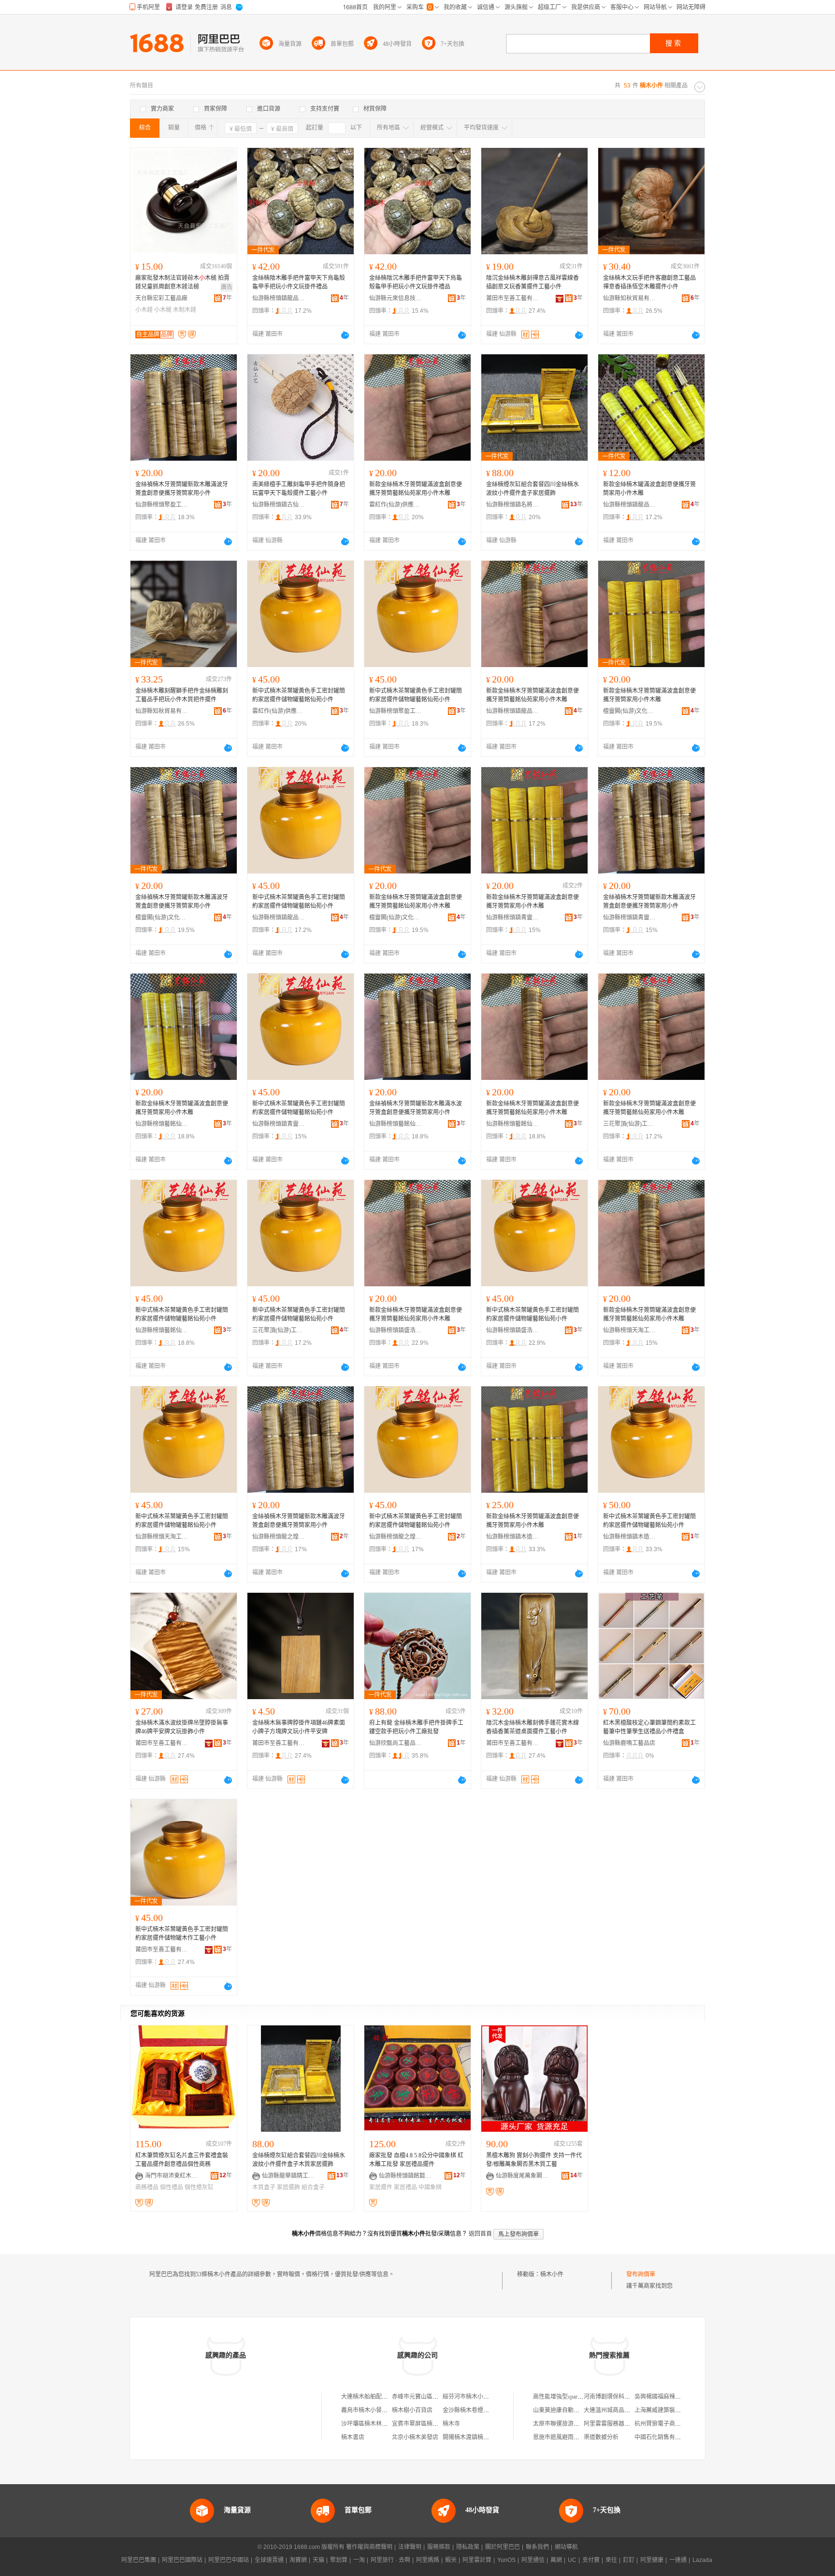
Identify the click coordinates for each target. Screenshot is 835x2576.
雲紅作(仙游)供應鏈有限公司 (396, 505)
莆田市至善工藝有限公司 (513, 298)
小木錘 (144, 310)
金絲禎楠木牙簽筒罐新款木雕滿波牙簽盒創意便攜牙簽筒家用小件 (182, 489)
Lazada (702, 2560)
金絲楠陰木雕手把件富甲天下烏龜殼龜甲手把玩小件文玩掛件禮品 (299, 282)
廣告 (227, 287)
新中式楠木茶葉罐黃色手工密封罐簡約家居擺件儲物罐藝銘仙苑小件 (299, 695)
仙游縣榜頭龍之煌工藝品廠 (279, 1537)
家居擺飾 (288, 2187)
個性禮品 (172, 2187)
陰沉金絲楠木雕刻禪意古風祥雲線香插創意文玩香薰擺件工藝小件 (533, 282)
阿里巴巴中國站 (229, 2560)
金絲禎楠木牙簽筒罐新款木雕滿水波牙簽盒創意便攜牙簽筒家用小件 (416, 1108)
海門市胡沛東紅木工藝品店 (172, 2176)
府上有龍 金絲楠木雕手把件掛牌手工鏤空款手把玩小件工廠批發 (416, 1727)
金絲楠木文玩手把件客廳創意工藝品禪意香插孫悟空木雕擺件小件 (649, 282)
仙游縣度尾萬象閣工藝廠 (522, 2176)
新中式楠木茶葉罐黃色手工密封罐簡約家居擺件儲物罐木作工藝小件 (182, 1934)
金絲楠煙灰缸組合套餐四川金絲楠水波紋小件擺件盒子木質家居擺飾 (299, 2160)
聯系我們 (537, 2547)
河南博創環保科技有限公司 (619, 2397)
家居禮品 (405, 2187)
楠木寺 (451, 2424)
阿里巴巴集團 (139, 2560)
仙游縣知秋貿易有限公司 (630, 298)
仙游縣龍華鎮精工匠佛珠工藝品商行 (288, 2176)
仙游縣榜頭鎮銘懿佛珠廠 (405, 2176)
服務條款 (439, 2547)
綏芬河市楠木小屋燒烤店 (475, 2397)
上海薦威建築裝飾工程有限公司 (675, 2410)
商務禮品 (147, 2187)
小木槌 (163, 310)
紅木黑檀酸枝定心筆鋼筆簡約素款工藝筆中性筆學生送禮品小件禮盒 (649, 1727)
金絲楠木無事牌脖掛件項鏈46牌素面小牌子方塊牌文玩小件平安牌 (299, 1727)
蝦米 (451, 2560)
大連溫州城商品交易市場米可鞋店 (627, 2410)
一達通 (678, 2560)
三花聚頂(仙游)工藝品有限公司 (630, 1124)
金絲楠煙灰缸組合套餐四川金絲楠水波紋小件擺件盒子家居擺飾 (533, 489)
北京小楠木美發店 (415, 2437)
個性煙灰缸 (199, 2187)
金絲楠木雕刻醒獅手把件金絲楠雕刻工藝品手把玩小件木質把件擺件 (182, 695)
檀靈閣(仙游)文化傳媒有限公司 (630, 711)
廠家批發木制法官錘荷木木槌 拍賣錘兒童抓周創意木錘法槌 (182, 282)
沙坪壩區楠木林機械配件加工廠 (382, 2424)
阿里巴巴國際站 (182, 2560)
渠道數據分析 (601, 2437)
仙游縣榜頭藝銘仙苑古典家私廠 (162, 1124)
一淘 (359, 2560)
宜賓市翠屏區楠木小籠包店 (427, 2424)
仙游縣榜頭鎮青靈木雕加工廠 (513, 917)
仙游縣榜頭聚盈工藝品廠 (162, 505)
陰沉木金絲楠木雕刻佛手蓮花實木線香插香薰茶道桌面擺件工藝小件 (533, 1727)
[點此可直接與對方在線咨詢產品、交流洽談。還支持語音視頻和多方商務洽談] (345, 335)
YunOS (506, 2560)
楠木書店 (353, 2437)
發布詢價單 (641, 2274)
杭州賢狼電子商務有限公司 (669, 2424)
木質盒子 (264, 2187)
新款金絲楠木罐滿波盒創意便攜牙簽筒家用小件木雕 (649, 489)
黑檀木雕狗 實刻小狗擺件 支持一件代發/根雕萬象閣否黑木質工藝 (534, 2160)
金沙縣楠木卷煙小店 (469, 2410)
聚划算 (339, 2560)
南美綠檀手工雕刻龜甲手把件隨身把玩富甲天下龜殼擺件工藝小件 (299, 489)
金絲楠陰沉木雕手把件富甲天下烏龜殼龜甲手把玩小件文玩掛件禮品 (416, 282)
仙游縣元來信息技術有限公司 (396, 298)
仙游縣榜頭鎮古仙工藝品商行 (279, 505)
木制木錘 (185, 310)
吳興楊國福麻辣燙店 (661, 2397)
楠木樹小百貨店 (412, 2410)
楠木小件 (552, 2274)
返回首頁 (480, 2234)
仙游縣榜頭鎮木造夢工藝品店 (513, 1537)
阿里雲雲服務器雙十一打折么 (621, 2424)
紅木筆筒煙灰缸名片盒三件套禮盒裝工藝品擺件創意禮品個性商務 (182, 2160)
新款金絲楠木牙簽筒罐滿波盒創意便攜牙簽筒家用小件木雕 (649, 695)
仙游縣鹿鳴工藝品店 (629, 1743)
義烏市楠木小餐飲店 (367, 2410)
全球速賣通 (269, 2560)
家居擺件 (381, 2187)
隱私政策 (468, 2547)
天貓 (318, 2560)
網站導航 (566, 2547)
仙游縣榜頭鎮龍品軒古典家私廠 (279, 298)
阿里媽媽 (428, 2560)
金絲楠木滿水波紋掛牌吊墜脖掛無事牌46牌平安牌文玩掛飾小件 (182, 1727)
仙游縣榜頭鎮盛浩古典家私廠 (396, 1330)
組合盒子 (313, 2187)
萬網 (556, 2560)
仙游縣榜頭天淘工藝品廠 (630, 1330)
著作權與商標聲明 (369, 2547)
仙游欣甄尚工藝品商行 (396, 1743)
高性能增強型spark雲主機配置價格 (577, 2397)
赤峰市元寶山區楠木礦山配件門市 (435, 2397)
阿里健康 (652, 2560)
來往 (611, 2560)
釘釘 (629, 2560)
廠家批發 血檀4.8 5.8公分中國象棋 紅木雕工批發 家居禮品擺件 (416, 2160)
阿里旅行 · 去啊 (390, 2560)
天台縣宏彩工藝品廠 (161, 298)
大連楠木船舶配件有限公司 (376, 2397)
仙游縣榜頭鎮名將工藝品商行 (513, 505)
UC (572, 2560)
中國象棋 (430, 2187)
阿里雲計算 (477, 2560)
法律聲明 (410, 2547)
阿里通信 (533, 2560)
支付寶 (591, 2560)
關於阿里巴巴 (503, 2547)
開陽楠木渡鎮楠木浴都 (472, 2437)
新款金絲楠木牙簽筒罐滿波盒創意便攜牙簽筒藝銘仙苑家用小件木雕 (416, 489)
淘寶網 (298, 2560)
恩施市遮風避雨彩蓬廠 (562, 2437)
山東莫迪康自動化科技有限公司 (574, 2410)
